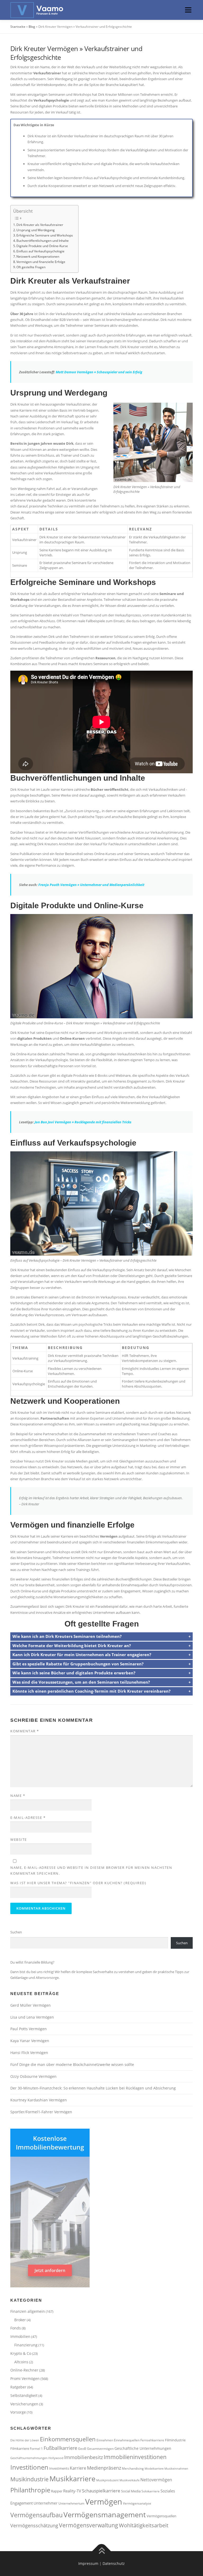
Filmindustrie (175, 2440)
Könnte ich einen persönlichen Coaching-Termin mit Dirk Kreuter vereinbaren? (91, 1691)
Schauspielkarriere (101, 2491)
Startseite (18, 27)
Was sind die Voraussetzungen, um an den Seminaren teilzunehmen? (81, 1682)
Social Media (131, 2491)
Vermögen (104, 2502)
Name (18, 1796)
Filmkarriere (20, 2448)
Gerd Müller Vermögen (31, 2005)
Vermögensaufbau (36, 2515)
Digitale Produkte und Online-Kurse (42, 246)
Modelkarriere (154, 2469)
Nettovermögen (156, 2480)
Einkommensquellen (68, 2439)
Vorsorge (18, 2412)
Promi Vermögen (25, 2379)
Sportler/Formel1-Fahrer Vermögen (41, 2112)
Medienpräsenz (104, 2468)
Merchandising (133, 2468)
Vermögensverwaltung (89, 2525)
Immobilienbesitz (84, 2457)
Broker (20, 2320)
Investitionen (29, 2467)
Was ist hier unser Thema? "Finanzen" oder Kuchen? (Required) (78, 1883)
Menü (188, 10)
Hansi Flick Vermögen (29, 2053)
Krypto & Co (21, 2353)
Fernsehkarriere (152, 2440)
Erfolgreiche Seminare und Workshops (45, 235)
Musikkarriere (72, 2479)
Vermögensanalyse (137, 2503)
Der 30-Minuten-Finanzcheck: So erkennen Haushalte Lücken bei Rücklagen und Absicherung (94, 2088)
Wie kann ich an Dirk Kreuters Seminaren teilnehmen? (67, 1636)
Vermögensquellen (162, 2516)
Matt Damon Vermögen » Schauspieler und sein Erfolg (99, 372)
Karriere (78, 2468)
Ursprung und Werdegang (36, 230)
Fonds (16, 2328)
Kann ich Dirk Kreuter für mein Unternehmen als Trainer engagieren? (82, 1655)
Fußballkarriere (60, 2448)
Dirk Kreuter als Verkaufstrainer (40, 225)
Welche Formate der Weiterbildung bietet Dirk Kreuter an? (72, 1646)
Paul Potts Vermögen (29, 2029)
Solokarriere (151, 2491)
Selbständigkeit (24, 2395)
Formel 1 (36, 2448)
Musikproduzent (107, 2480)
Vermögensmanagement (105, 2514)
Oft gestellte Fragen (31, 267)
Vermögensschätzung (34, 2525)
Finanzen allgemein (28, 2311)
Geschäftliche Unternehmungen (143, 2448)
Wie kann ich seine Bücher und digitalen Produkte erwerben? (74, 1673)
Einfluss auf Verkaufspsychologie (40, 251)
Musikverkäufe (130, 2480)
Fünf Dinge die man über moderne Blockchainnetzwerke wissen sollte (72, 2064)
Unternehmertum (71, 2503)
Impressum (88, 2563)
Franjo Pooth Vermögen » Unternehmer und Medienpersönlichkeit (91, 885)
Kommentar (25, 1731)
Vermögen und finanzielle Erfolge (41, 262)
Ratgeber (18, 2387)
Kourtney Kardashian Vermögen (39, 2100)
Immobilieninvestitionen (135, 2457)
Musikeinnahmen (176, 2469)
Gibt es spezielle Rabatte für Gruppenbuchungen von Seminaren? (78, 1664)
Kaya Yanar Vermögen (30, 2041)
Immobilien (20, 2336)
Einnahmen (105, 2440)
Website (19, 1839)
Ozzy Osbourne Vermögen (33, 2076)
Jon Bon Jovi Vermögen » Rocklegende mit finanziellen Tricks (83, 1122)
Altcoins (21, 2362)
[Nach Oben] (102, 2551)
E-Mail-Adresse (28, 1818)
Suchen (16, 1932)
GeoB (82, 2448)
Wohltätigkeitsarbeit (144, 2525)
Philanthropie (30, 2490)
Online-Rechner (24, 2370)
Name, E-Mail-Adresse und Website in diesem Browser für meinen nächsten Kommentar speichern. (91, 1870)
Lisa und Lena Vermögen (32, 2017)
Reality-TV (72, 2491)
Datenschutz (114, 2563)
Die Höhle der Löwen (25, 2440)
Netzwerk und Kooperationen (38, 256)
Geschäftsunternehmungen (29, 2458)
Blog (32, 27)
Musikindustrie (29, 2479)
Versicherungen (24, 2404)
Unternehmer (46, 2503)
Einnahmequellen (127, 2440)
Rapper (57, 2491)
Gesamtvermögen (100, 2448)
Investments (59, 2468)
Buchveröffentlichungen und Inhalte (43, 240)
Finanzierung (26, 2345)
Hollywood (56, 2458)
